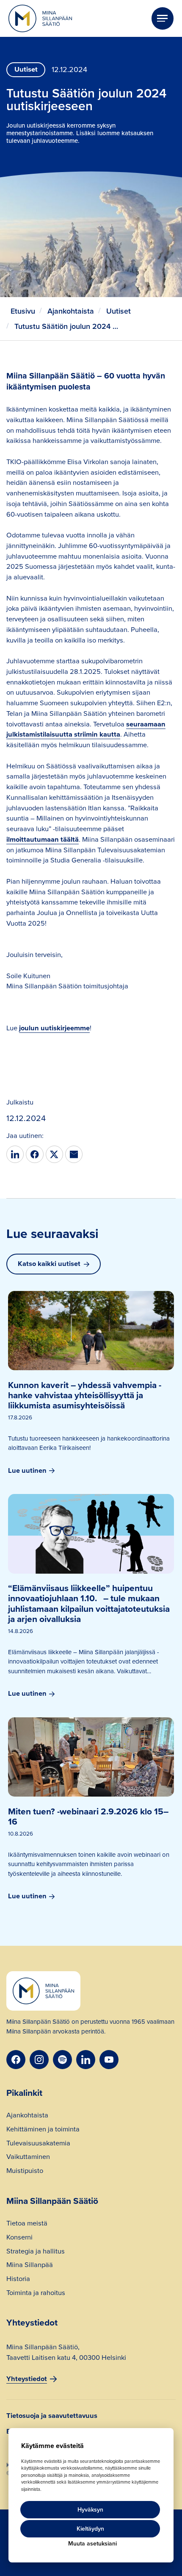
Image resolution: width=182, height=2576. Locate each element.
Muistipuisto (25, 2172)
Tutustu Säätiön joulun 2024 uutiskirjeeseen (67, 326)
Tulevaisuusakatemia (38, 2144)
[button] (163, 18)
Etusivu (23, 311)
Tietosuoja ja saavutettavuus (52, 2416)
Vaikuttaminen (28, 2158)
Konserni (19, 2238)
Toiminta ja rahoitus (36, 2294)
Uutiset (119, 311)
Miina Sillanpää (30, 2266)
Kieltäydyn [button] (90, 2529)
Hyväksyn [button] (90, 2510)
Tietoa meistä (27, 2224)
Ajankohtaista (71, 311)
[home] (40, 19)
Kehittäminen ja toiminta (43, 2130)
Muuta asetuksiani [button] (92, 2544)
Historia (18, 2280)
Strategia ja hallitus (36, 2252)
